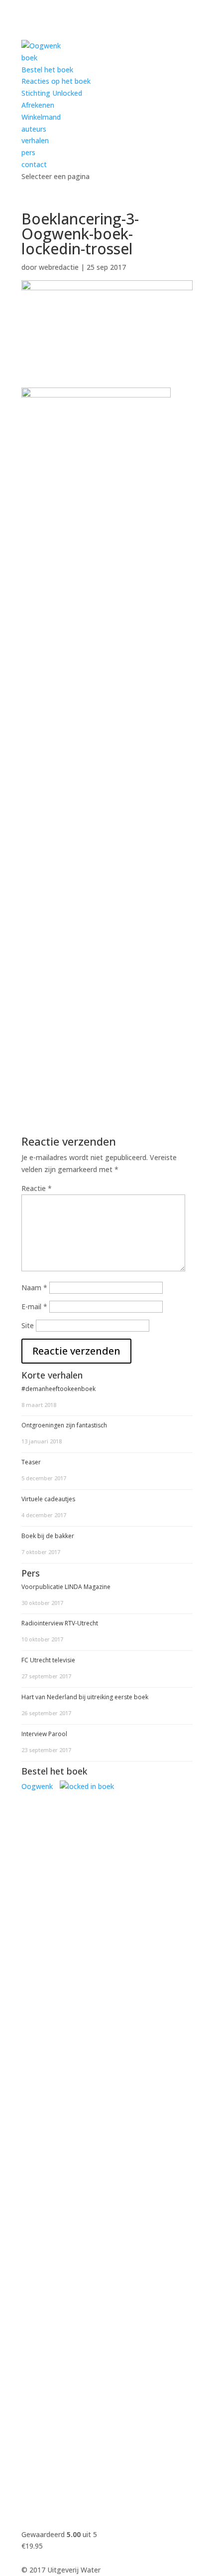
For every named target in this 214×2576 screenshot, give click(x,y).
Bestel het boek (47, 70)
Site (28, 1325)
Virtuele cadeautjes (48, 1499)
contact (34, 164)
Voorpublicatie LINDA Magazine (66, 1587)
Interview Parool (44, 1734)
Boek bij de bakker (48, 1536)
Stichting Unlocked (52, 93)
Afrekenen (38, 105)
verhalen (35, 140)
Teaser (31, 1462)
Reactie (37, 1188)
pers (28, 152)
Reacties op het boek (56, 81)
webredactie (59, 267)
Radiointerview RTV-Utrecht (60, 1623)
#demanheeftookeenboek (58, 1389)
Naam (34, 1288)
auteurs (34, 129)
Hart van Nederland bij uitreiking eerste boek (85, 1697)
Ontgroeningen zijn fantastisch (64, 1425)
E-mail (34, 1306)
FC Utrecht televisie (48, 1660)
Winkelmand (41, 117)
